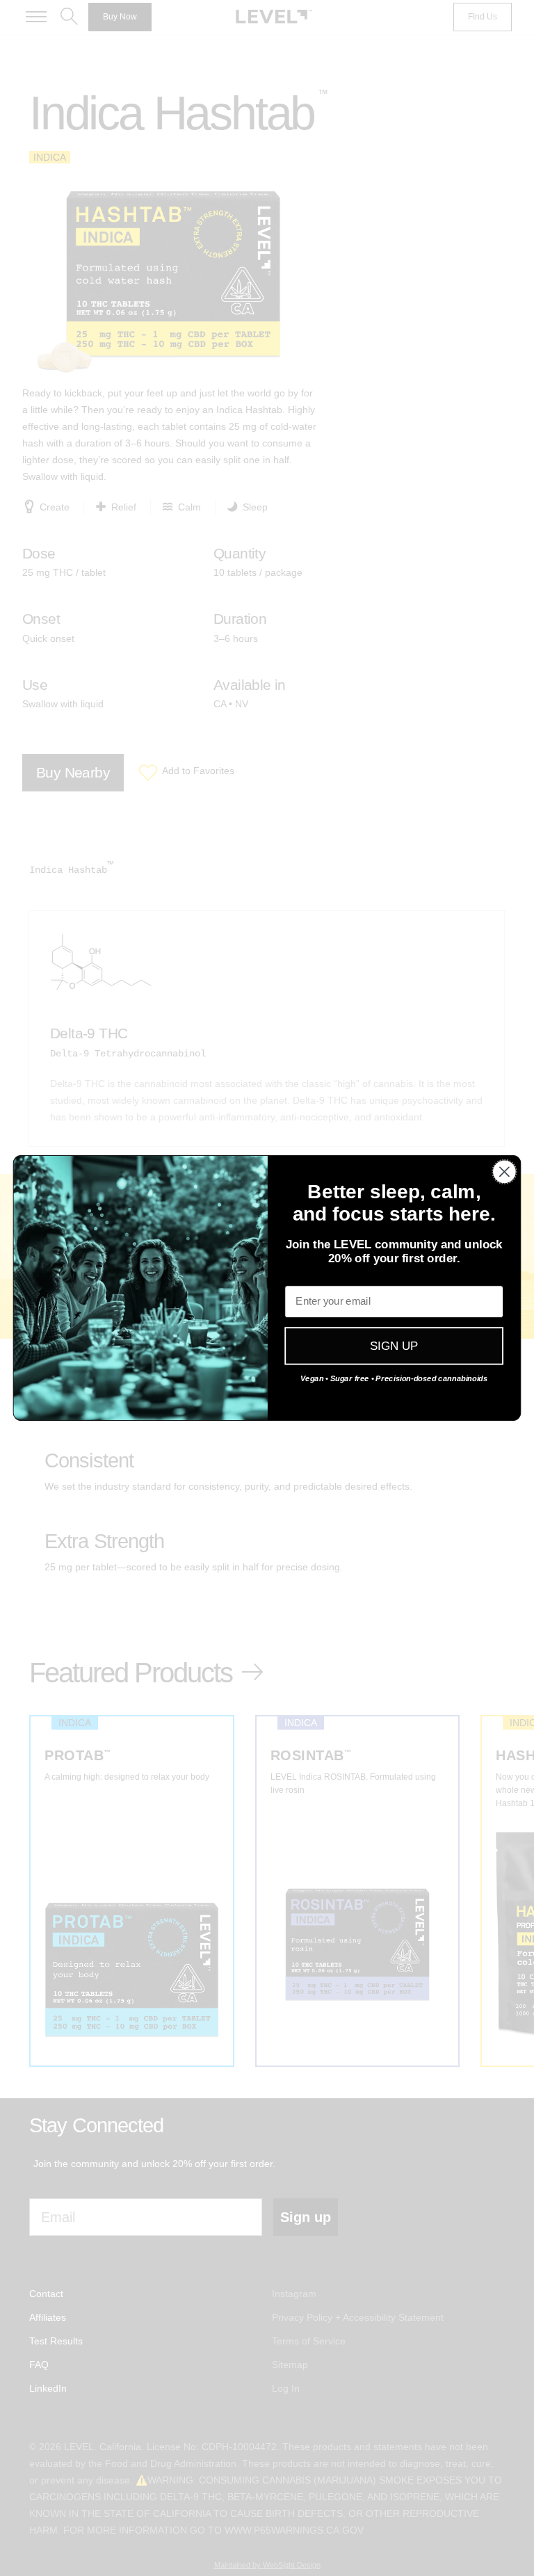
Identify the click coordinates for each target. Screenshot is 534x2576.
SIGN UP (394, 1346)
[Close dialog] (504, 1172)
